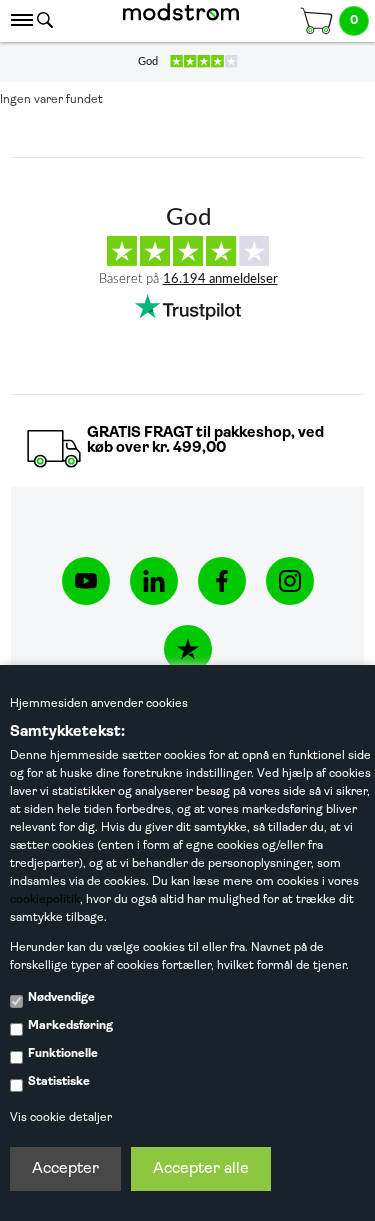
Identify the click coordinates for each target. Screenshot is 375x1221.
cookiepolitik (45, 900)
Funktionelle (63, 1054)
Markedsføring (70, 1026)
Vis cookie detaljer (61, 1118)
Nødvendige (61, 998)
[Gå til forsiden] (181, 21)
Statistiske (59, 1082)
